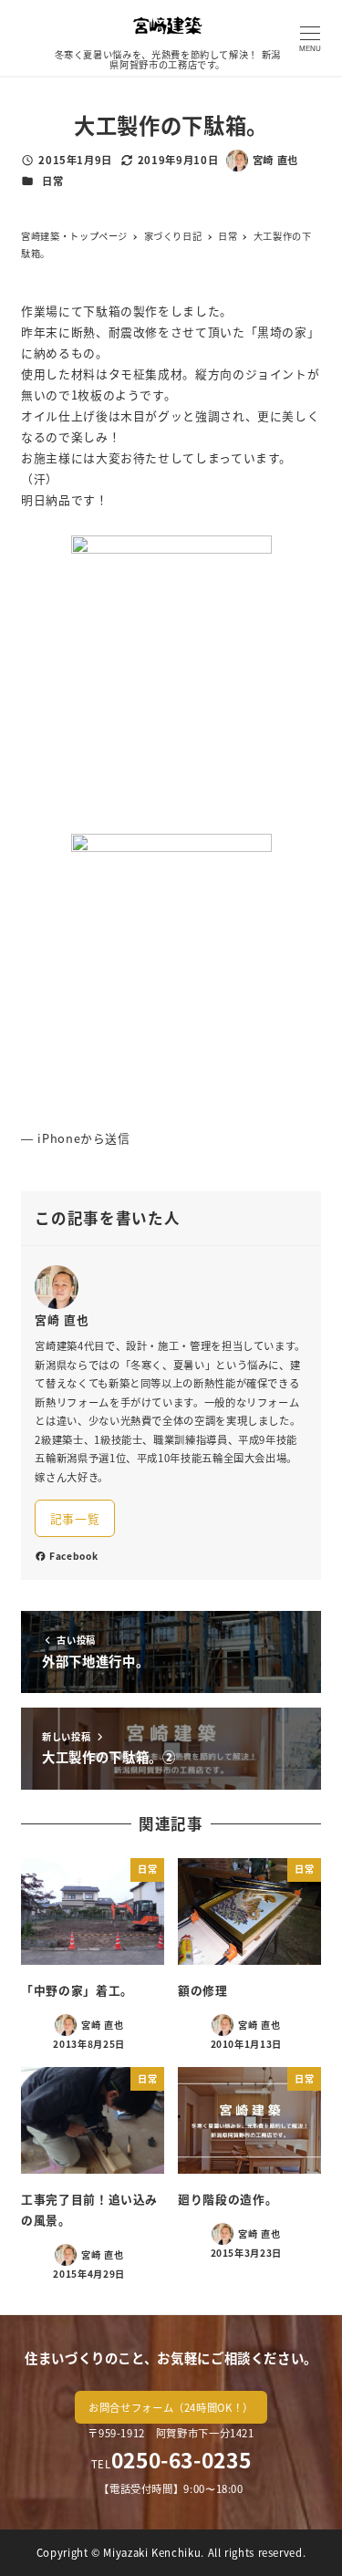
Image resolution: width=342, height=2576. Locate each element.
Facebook (73, 1556)
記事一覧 (75, 1518)
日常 (52, 181)
